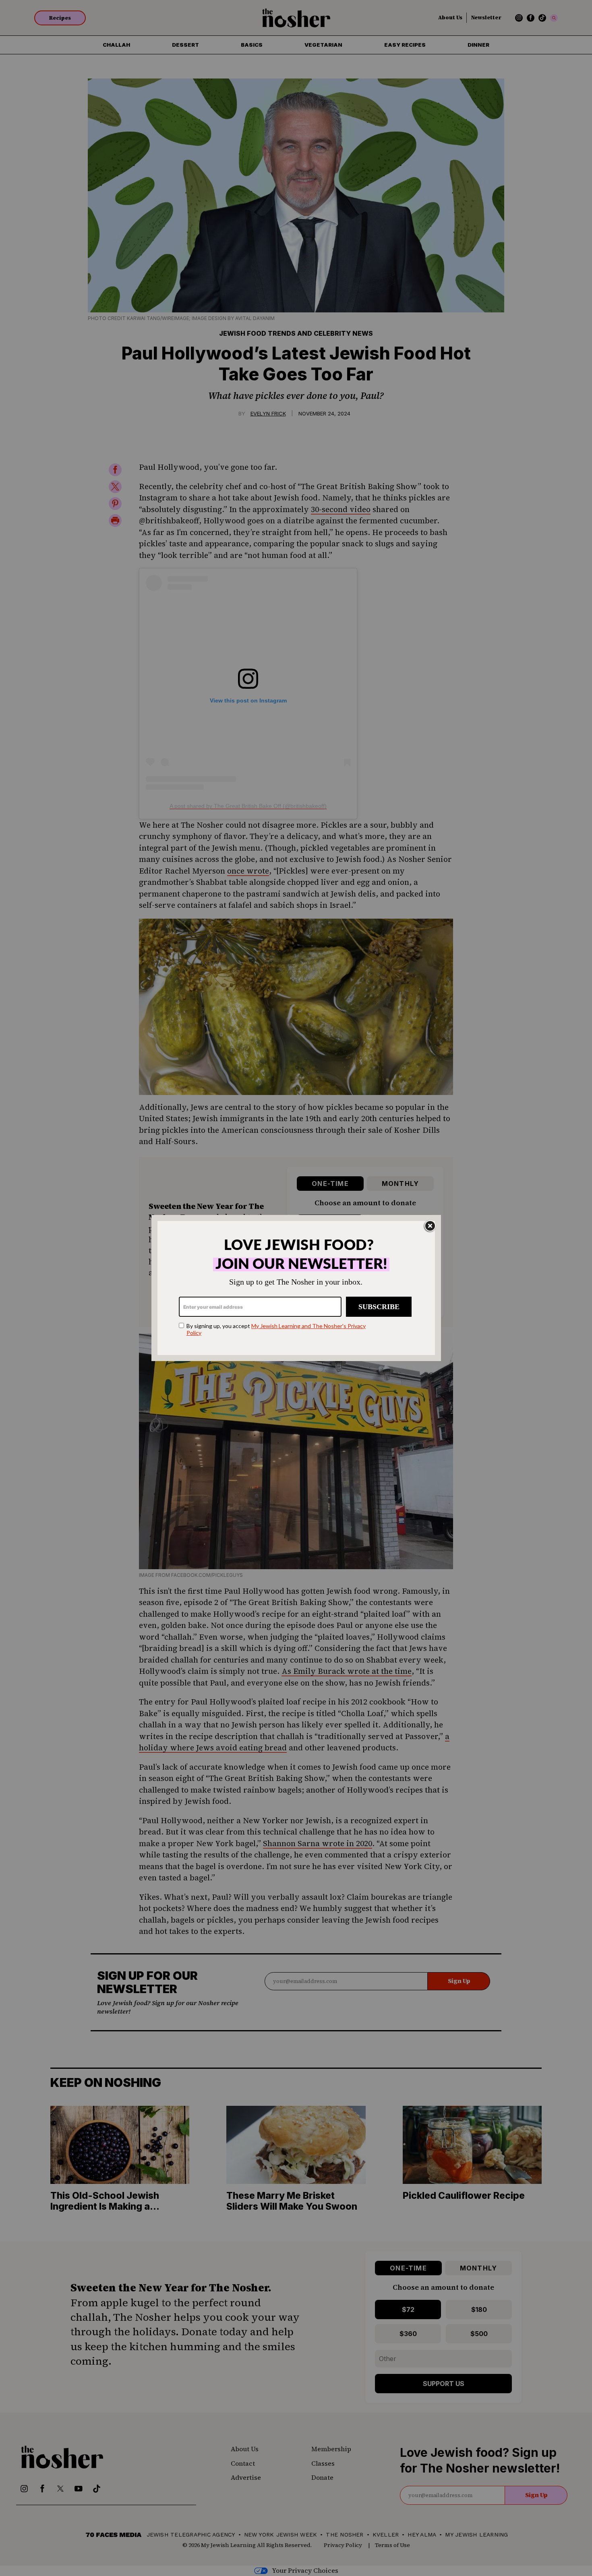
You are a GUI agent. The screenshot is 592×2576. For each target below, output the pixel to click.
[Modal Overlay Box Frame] (296, 1288)
